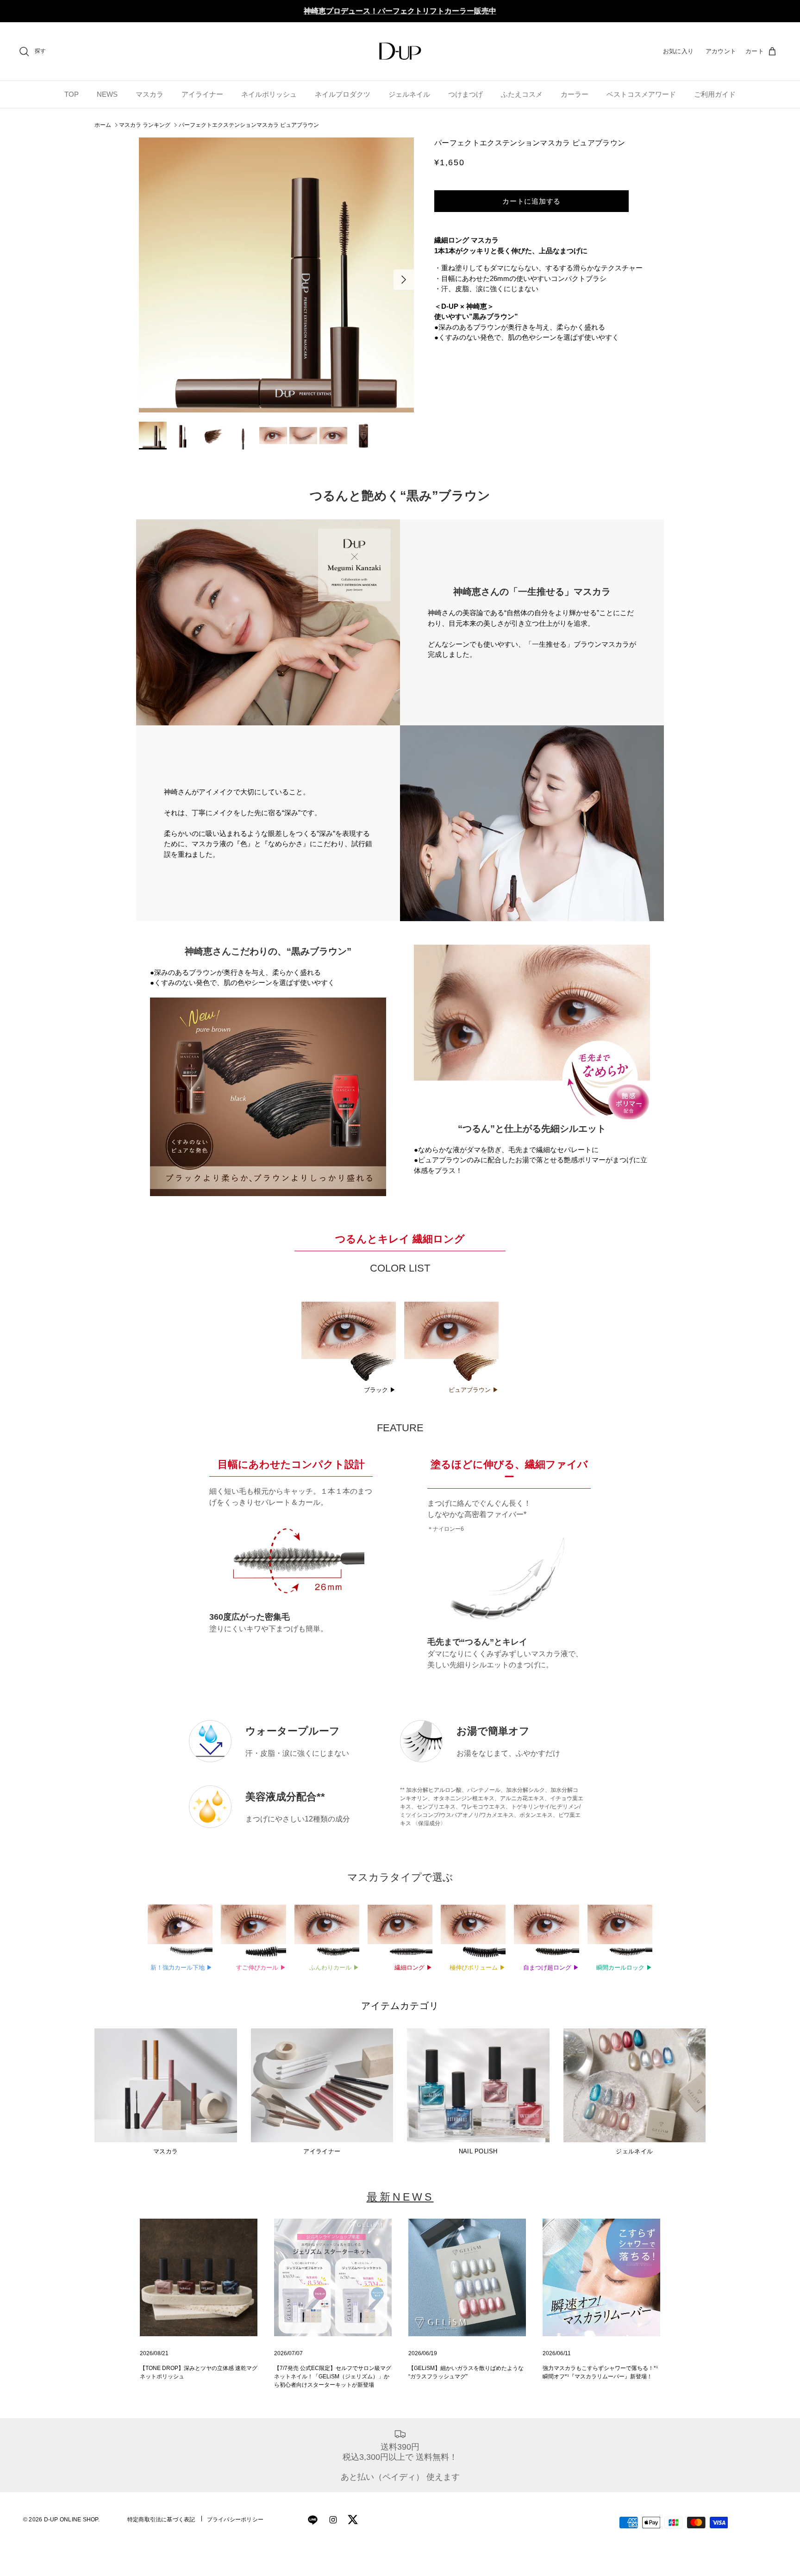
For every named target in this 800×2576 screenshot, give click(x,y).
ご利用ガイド (715, 94)
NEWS (107, 94)
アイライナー (202, 94)
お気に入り (678, 51)
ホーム (103, 125)
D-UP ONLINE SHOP (71, 2520)
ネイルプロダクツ (343, 94)
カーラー (575, 94)
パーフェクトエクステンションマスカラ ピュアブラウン (249, 125)
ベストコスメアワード (641, 94)
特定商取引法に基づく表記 (161, 2520)
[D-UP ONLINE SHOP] (400, 51)
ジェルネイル (409, 94)
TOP (72, 94)
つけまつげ (466, 94)
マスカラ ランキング (145, 125)
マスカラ (150, 94)
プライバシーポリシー (235, 2520)
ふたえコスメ (522, 94)
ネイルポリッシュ (269, 94)
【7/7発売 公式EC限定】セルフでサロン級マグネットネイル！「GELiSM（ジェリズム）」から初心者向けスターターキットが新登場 (333, 2376)
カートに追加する (531, 201)
